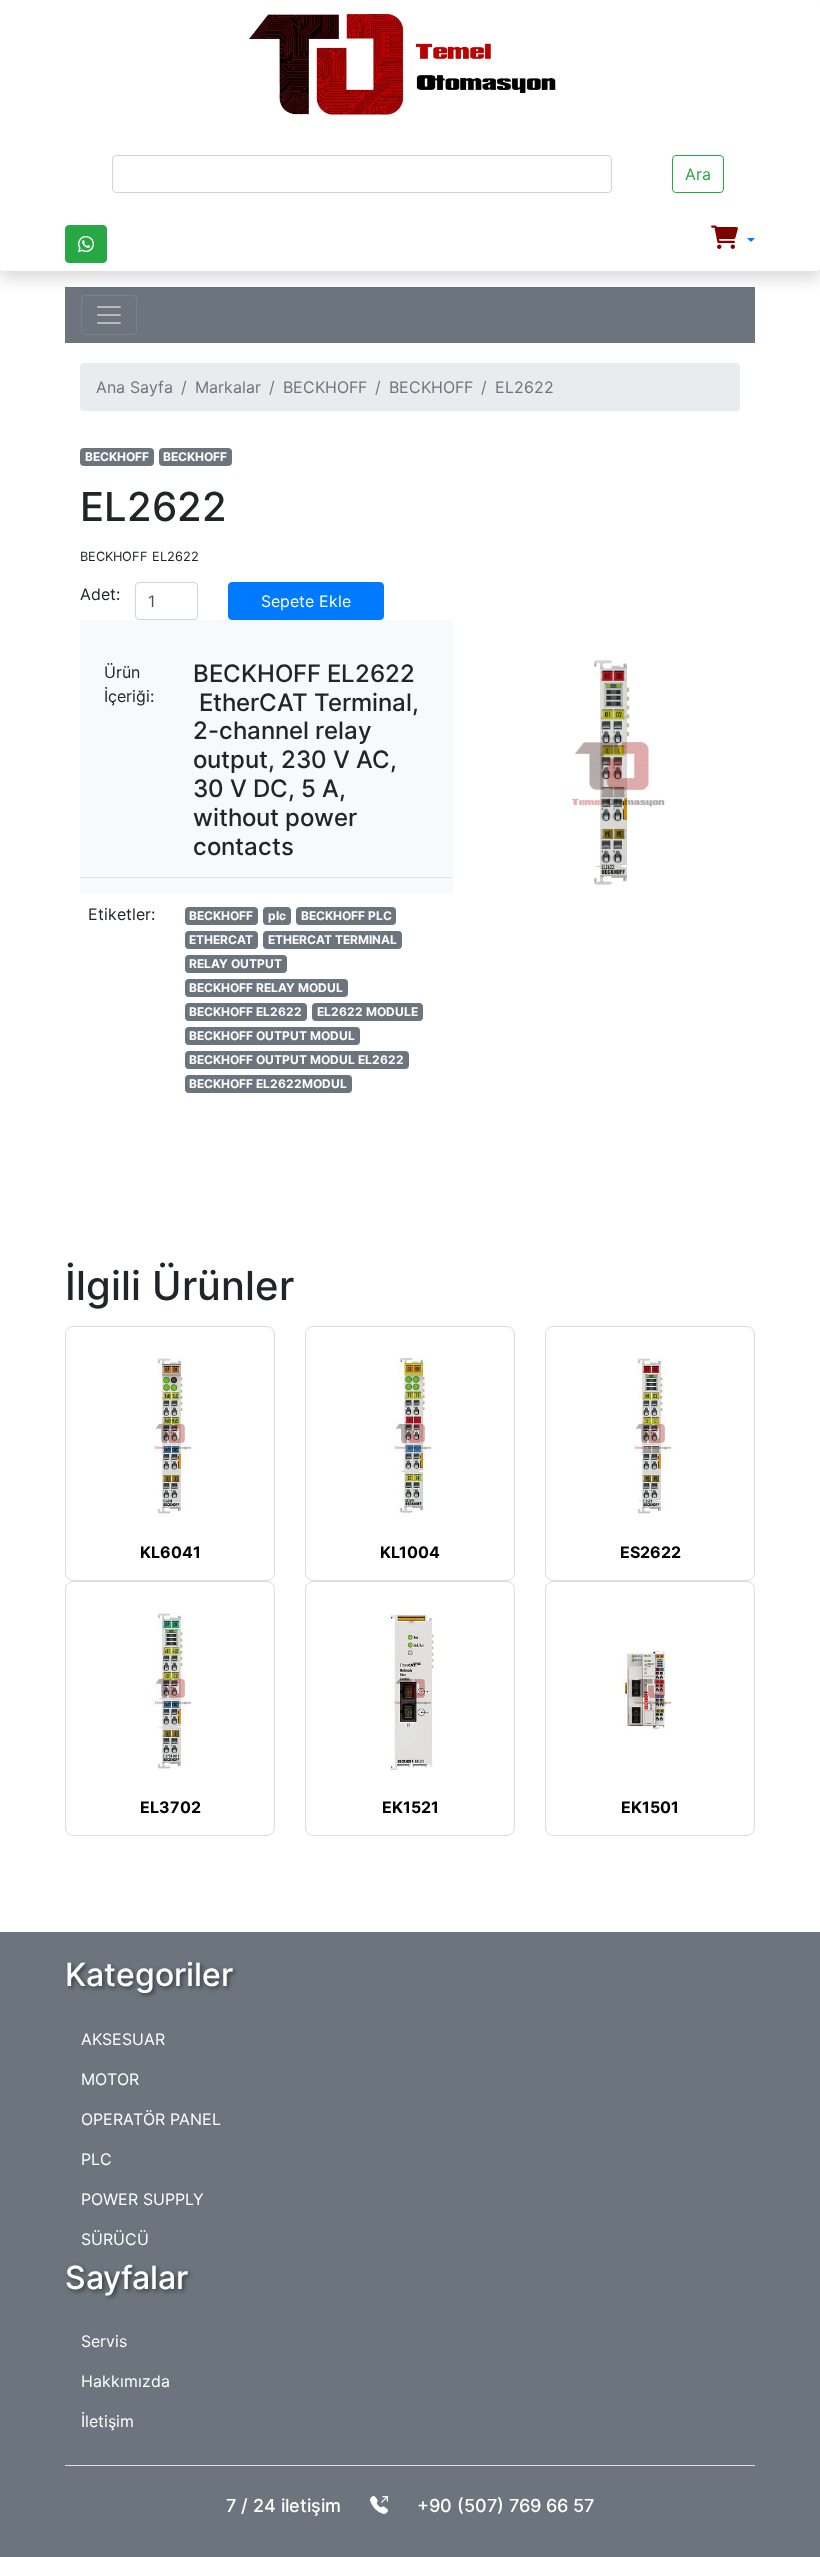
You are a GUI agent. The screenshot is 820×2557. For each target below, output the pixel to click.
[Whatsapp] (86, 244)
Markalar (228, 387)
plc (277, 915)
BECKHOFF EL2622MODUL (268, 1083)
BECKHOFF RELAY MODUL (266, 987)
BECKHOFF (325, 387)
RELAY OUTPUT (235, 963)
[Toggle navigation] (109, 315)
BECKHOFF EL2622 (245, 1011)
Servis (104, 2341)
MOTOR (110, 2079)
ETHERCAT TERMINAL (332, 939)
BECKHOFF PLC (346, 915)
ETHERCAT (221, 939)
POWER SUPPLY (142, 2199)
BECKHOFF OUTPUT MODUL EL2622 (296, 1059)
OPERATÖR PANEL (151, 2119)
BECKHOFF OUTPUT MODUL (272, 1035)
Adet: (100, 594)
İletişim (107, 2421)
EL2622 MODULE (367, 1011)
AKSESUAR (123, 2039)
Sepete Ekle (306, 601)
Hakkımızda (125, 2381)
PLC (96, 2159)
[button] (733, 240)
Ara (698, 174)
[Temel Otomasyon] (402, 65)
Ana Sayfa (134, 387)
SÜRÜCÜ (115, 2239)
